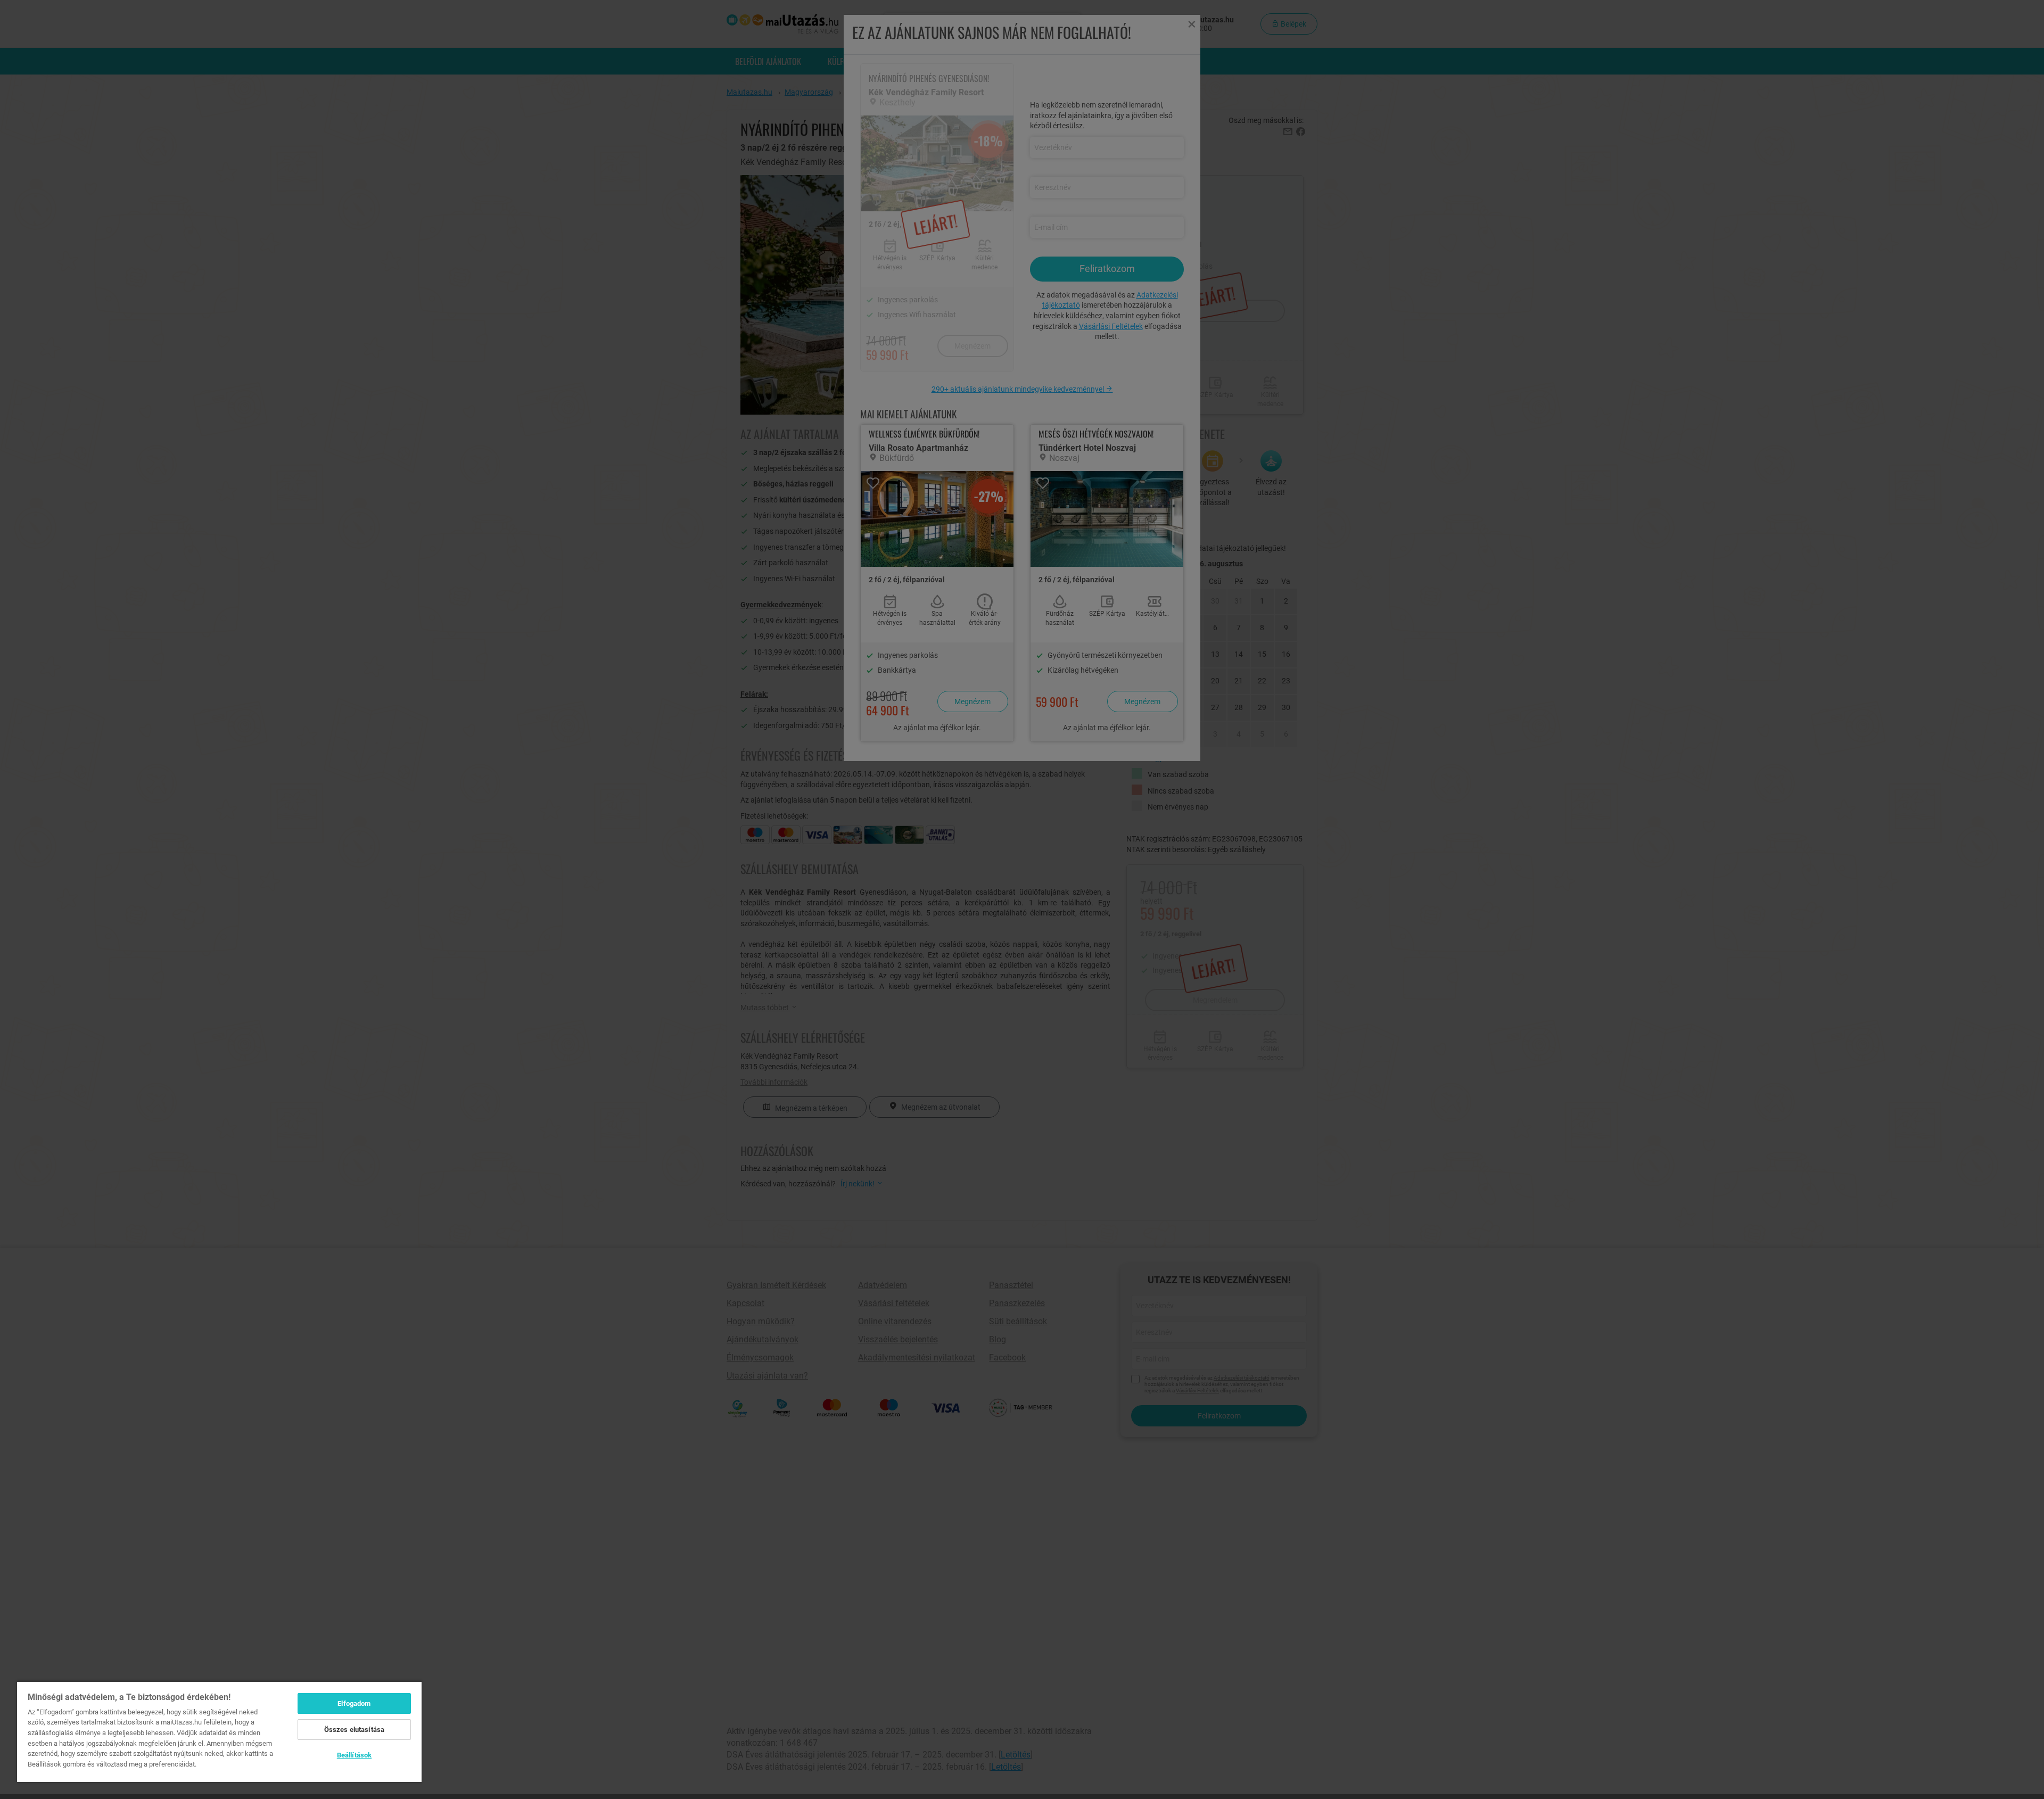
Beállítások (354, 1755)
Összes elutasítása (354, 1730)
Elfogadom (354, 1703)
